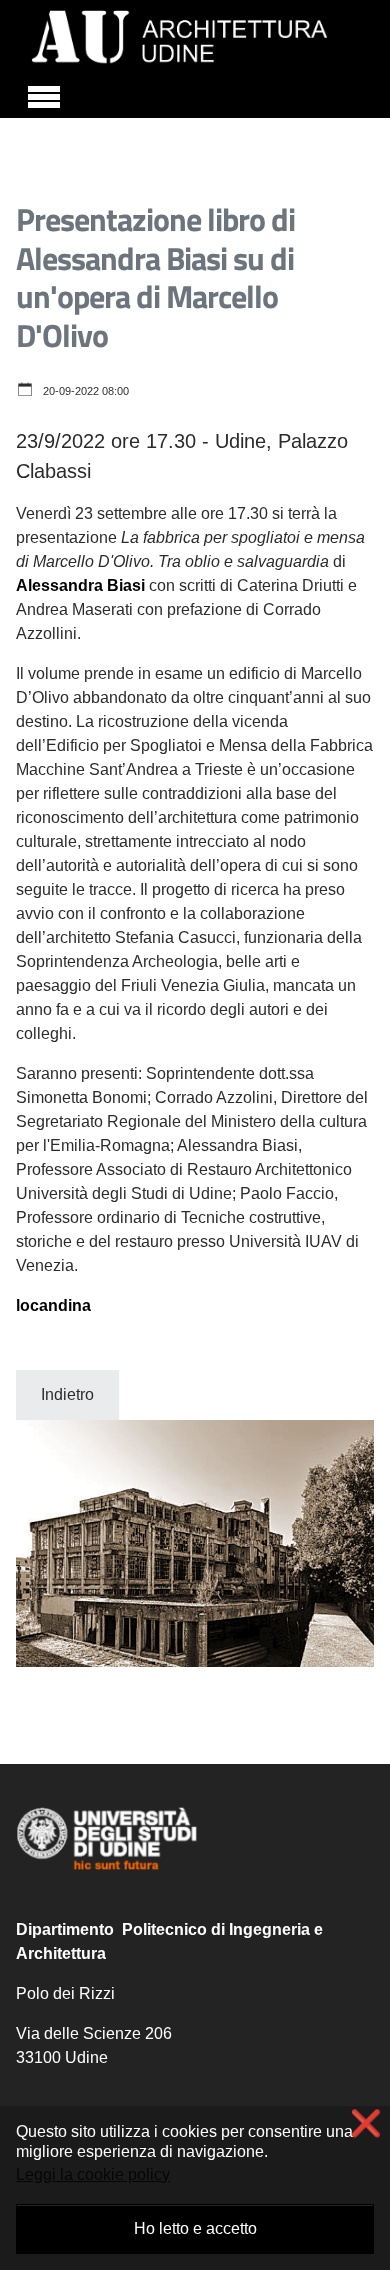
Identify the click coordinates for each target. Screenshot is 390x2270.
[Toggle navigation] (44, 94)
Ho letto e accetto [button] (195, 2228)
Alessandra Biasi (80, 585)
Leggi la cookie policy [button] (93, 2174)
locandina (53, 1305)
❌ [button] (366, 2123)
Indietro (67, 1394)
